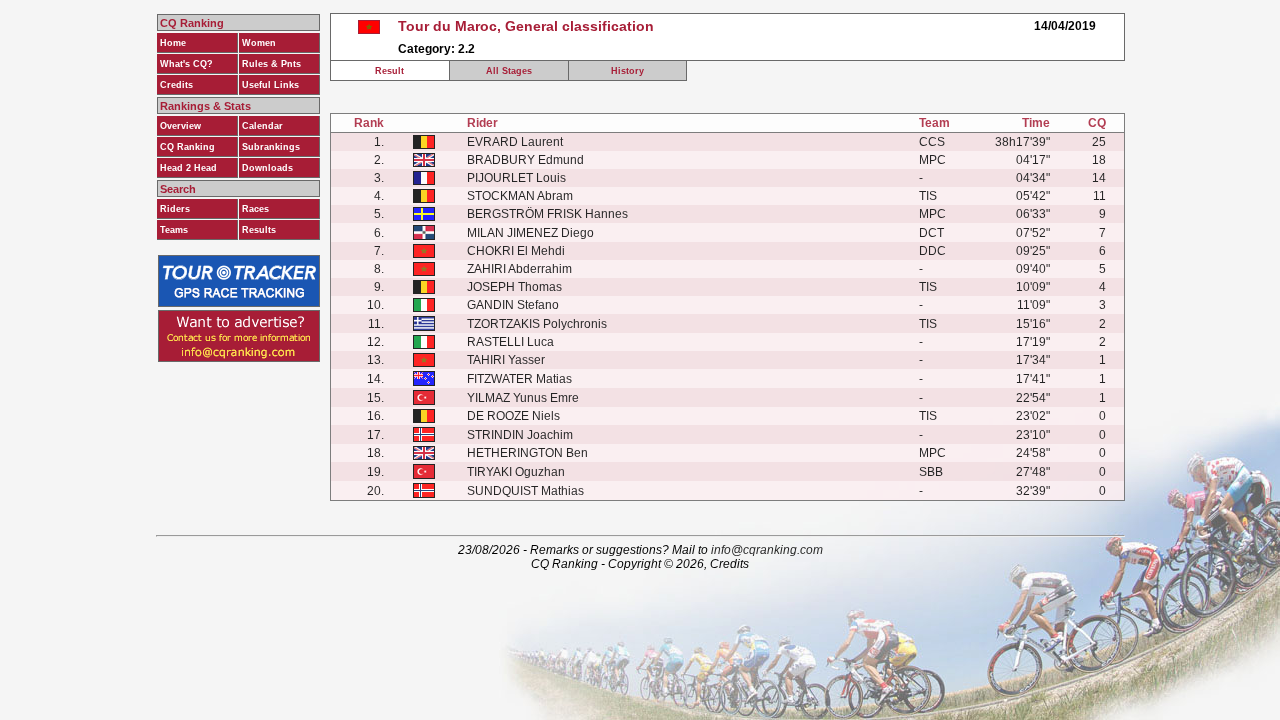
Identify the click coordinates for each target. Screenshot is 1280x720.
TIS (928, 196)
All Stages (509, 71)
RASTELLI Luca (510, 342)
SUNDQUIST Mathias (525, 491)
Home (173, 43)
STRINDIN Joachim (520, 435)
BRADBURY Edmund (525, 160)
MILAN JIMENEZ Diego (530, 233)
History (627, 71)
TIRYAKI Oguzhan (516, 472)
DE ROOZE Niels (513, 416)
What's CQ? (186, 64)
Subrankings (271, 147)
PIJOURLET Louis (516, 178)
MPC (932, 160)
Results (259, 230)
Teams (174, 230)
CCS (932, 142)
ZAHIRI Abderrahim (519, 269)
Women (259, 43)
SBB (931, 472)
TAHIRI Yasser (506, 360)
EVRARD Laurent (515, 142)
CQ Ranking (187, 147)
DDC (932, 251)
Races (255, 209)
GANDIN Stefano (513, 305)
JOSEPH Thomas (514, 287)
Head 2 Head (188, 168)
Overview (180, 126)
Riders (175, 209)
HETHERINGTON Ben (527, 453)
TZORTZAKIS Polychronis (537, 324)
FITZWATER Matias (519, 379)
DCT (931, 233)
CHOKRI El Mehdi (516, 251)
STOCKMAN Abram (520, 196)
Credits (176, 85)
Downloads (267, 168)
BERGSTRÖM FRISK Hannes (547, 214)
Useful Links (270, 85)
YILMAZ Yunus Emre (523, 398)
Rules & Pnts (271, 64)
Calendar (262, 126)
